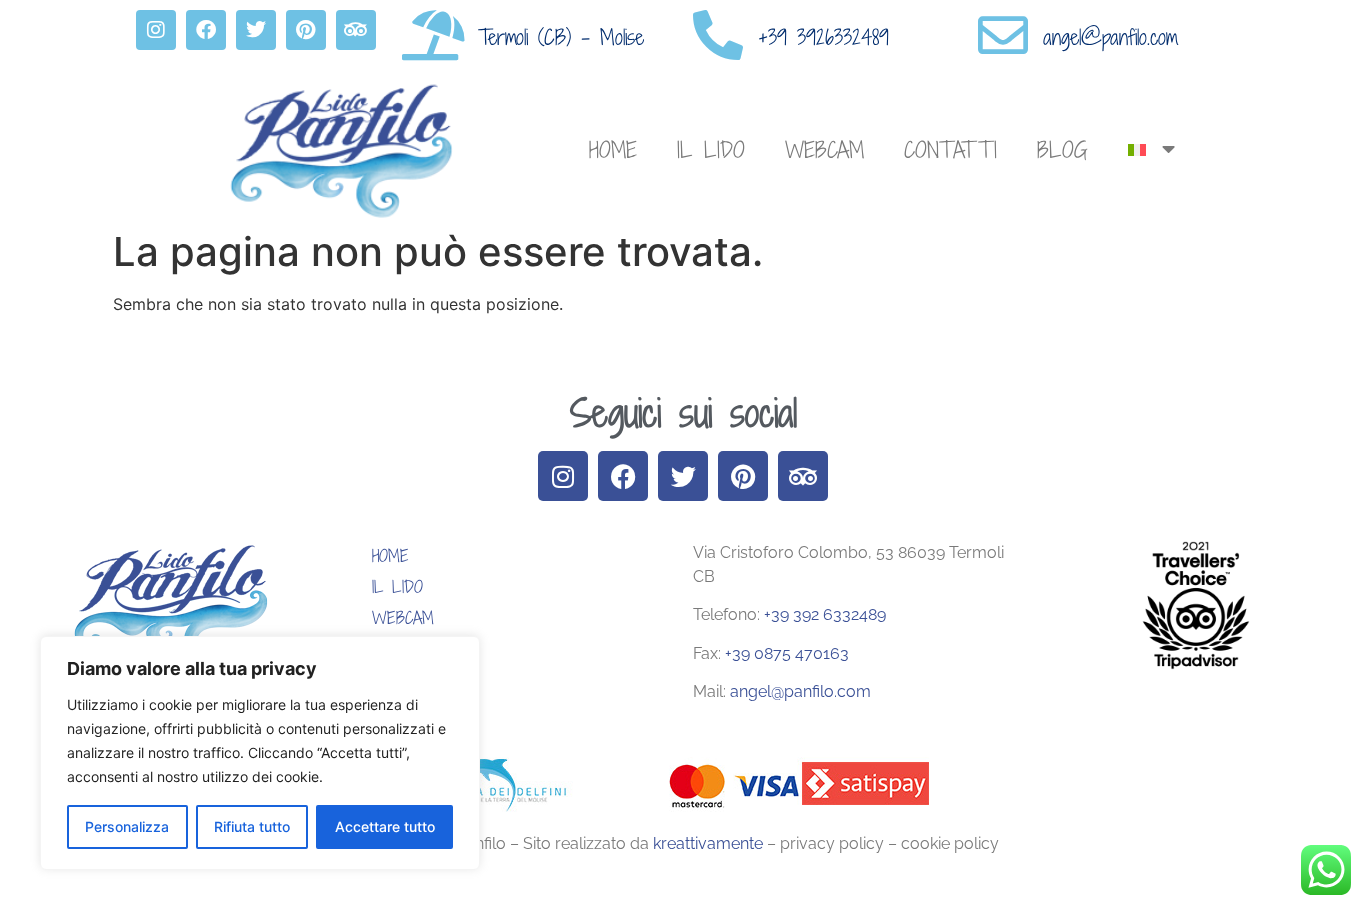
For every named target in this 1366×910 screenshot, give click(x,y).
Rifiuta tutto (252, 826)
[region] (260, 753)
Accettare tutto (385, 826)
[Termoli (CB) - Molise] (433, 35)
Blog (1062, 149)
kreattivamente (710, 843)
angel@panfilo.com (1110, 37)
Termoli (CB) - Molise (561, 37)
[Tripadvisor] (356, 30)
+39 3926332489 (823, 37)
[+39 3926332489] (718, 35)
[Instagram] (156, 30)
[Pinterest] (306, 30)
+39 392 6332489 (825, 614)
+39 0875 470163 (785, 653)
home (613, 149)
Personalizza (127, 826)
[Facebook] (206, 30)
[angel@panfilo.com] (1003, 35)
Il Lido (711, 149)
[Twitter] (256, 30)
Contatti (950, 149)
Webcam (824, 149)
